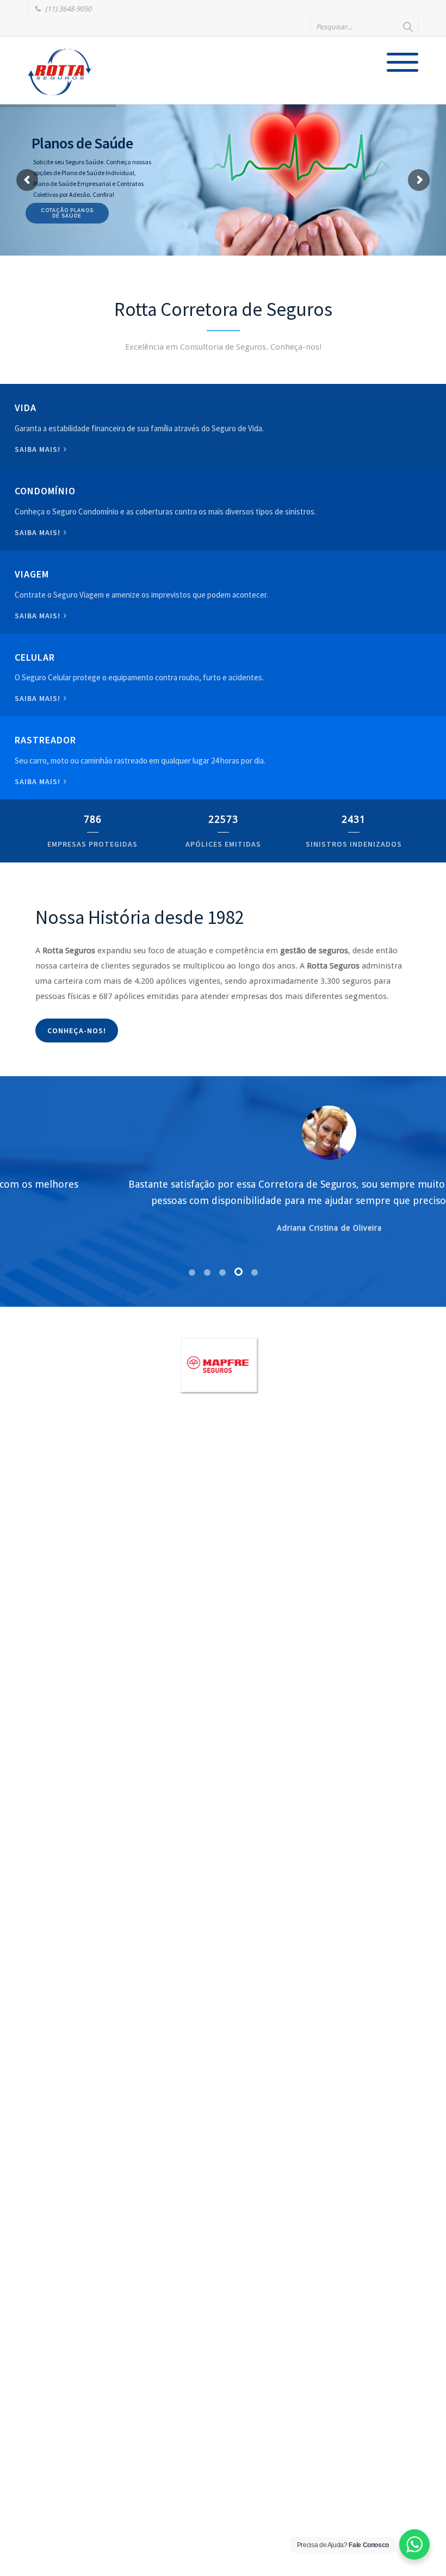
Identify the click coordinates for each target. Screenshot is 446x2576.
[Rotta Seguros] (60, 72)
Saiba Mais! (39, 698)
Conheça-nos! (77, 1031)
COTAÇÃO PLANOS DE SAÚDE (73, 213)
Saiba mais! (39, 449)
